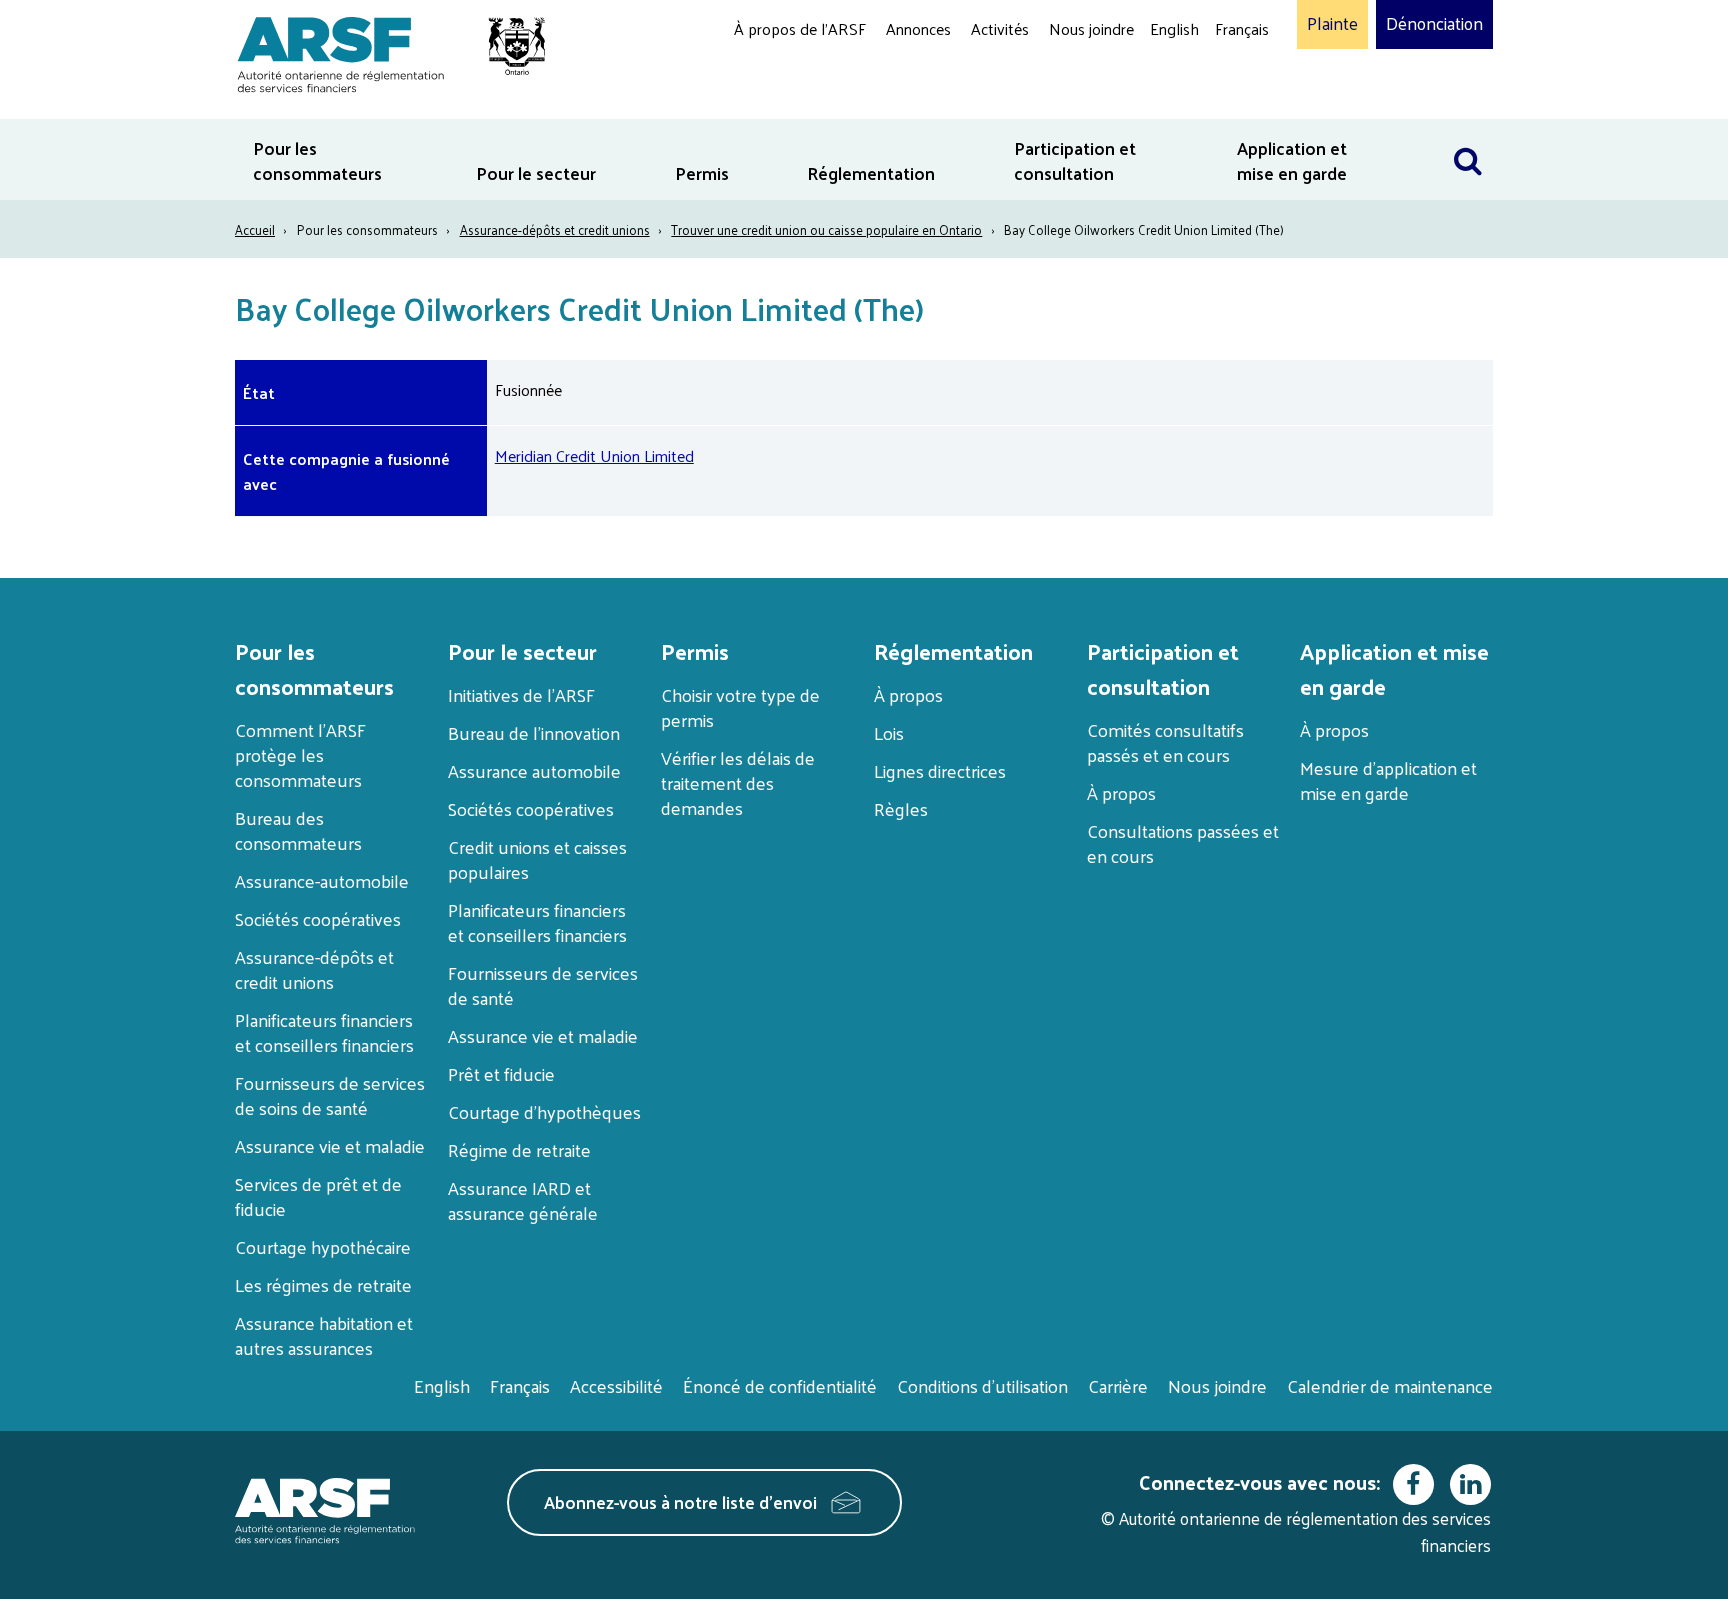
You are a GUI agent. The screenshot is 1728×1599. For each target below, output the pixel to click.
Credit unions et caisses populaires (537, 859)
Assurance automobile (534, 770)
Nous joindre (1091, 28)
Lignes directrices (940, 770)
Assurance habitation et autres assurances (324, 1335)
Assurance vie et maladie (330, 1145)
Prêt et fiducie (501, 1073)
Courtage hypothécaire (323, 1246)
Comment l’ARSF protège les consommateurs (300, 754)
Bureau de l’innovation (534, 732)
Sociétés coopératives (318, 918)
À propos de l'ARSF (800, 28)
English (1174, 28)
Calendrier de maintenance (1390, 1385)
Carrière (1118, 1385)
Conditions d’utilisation (982, 1385)
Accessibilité (616, 1385)
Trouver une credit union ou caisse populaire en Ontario (826, 229)
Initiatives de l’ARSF (521, 694)
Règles (901, 808)
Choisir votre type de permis (740, 707)
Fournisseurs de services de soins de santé (330, 1095)
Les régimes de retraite (323, 1284)
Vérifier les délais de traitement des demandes (738, 782)
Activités (1000, 28)
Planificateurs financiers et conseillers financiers (324, 1032)
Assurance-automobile (322, 880)
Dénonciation (1434, 24)
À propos (908, 694)
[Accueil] (381, 51)
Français (1242, 28)
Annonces (918, 28)
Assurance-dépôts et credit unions (555, 229)
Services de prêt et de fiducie (318, 1196)
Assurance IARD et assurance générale (523, 1200)
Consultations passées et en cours (1183, 843)
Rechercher (1468, 131)
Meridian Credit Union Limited (594, 455)
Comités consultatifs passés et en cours (1165, 742)
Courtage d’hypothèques (544, 1111)
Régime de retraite (519, 1149)
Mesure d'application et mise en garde (1388, 780)
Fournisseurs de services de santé (543, 985)
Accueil (255, 229)
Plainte (1332, 24)
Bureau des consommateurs (298, 830)
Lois (889, 732)
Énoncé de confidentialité (780, 1385)
